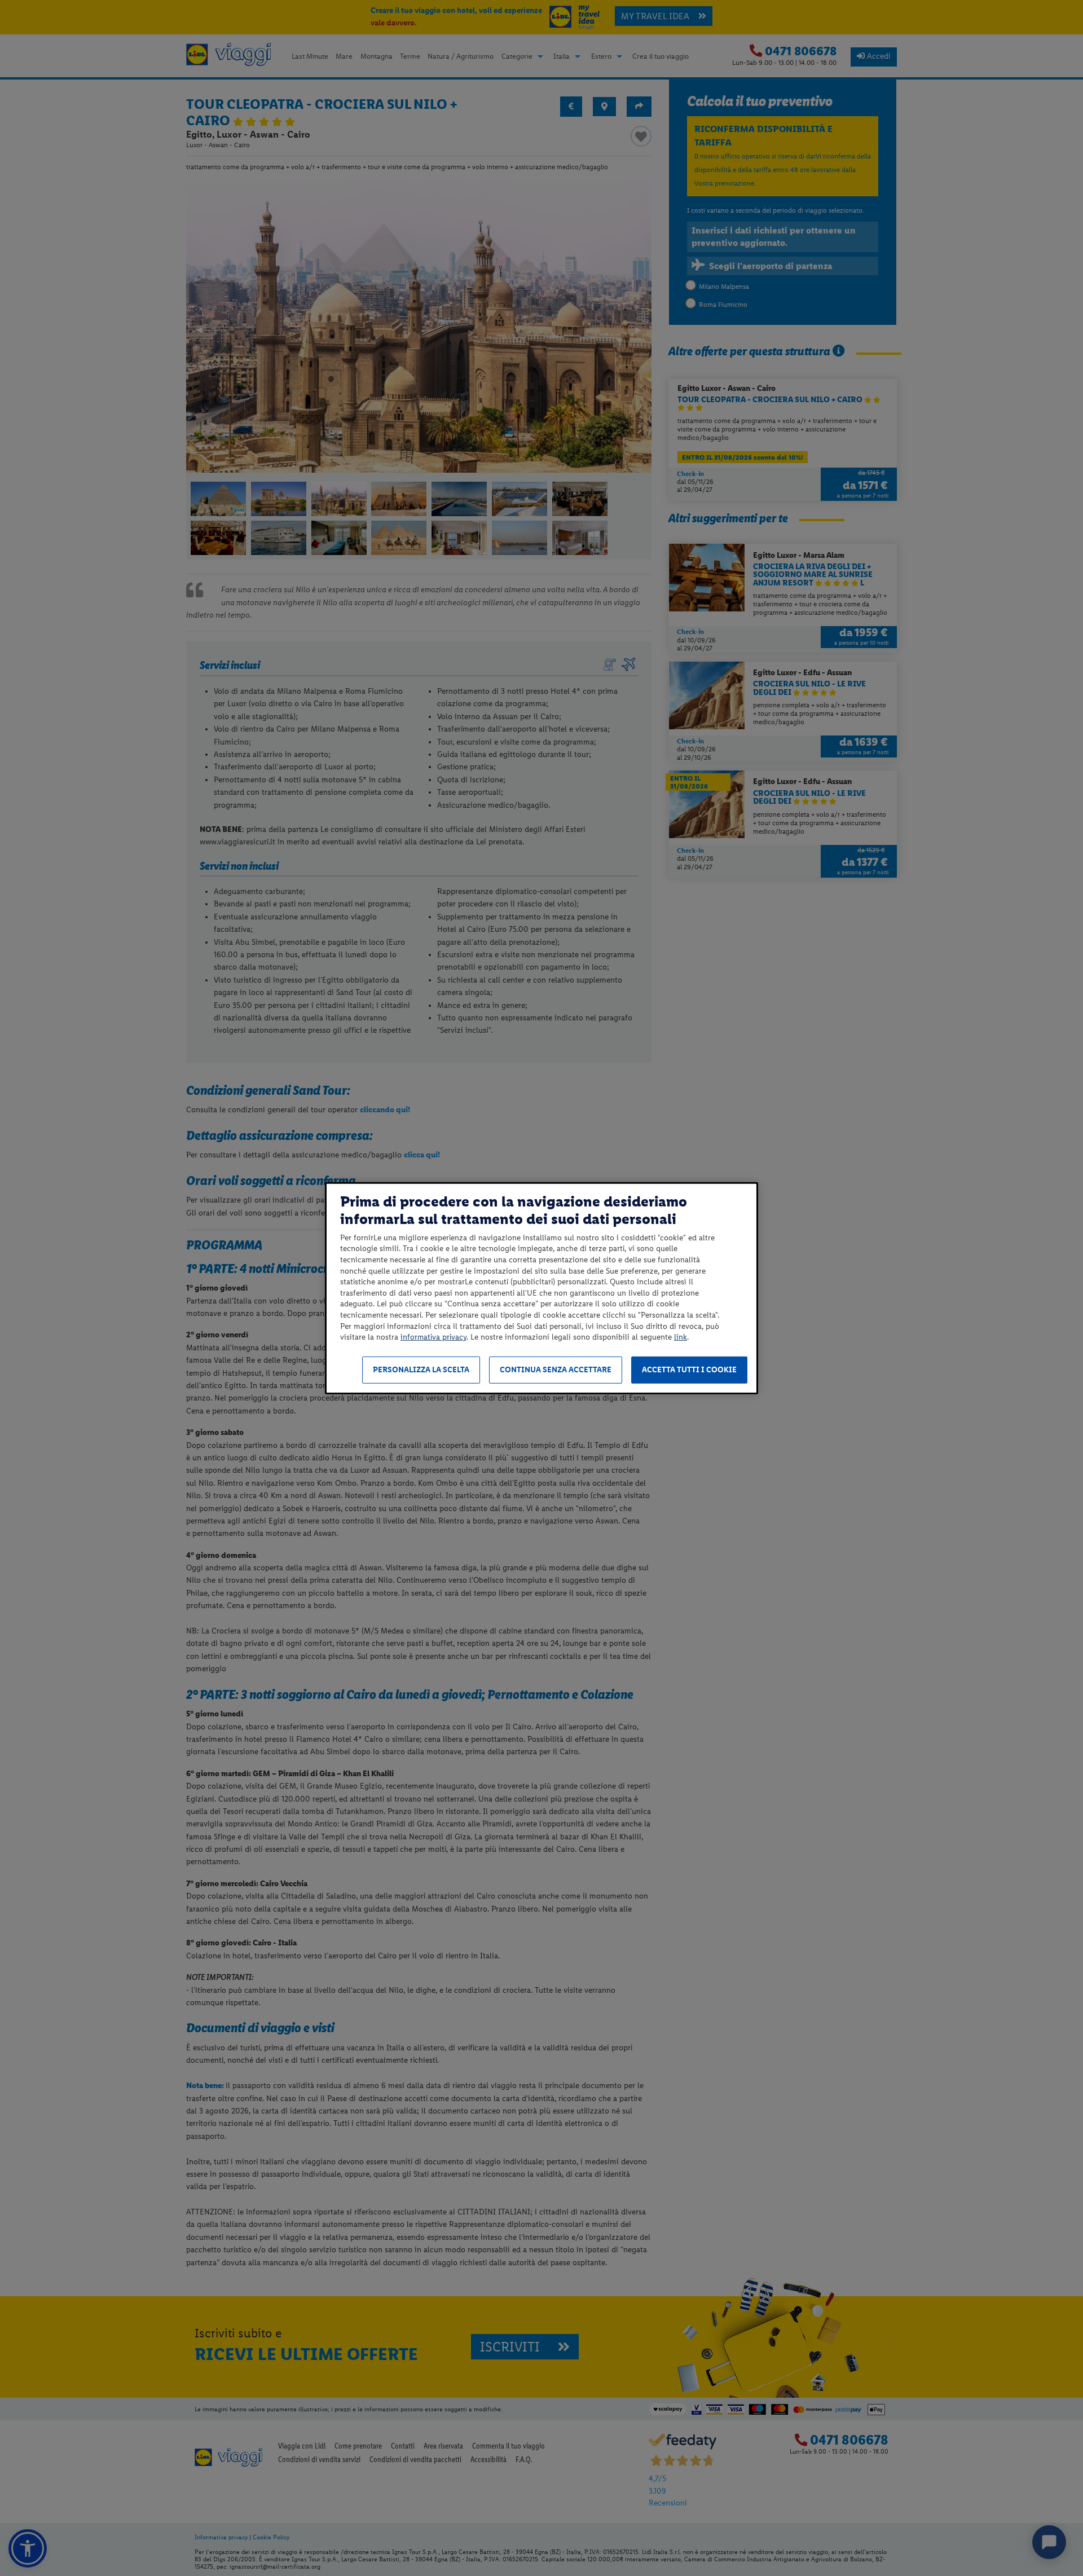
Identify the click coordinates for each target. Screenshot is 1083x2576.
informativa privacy (433, 1337)
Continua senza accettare (556, 1370)
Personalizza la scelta (421, 1370)
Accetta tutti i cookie (689, 1370)
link (681, 1337)
